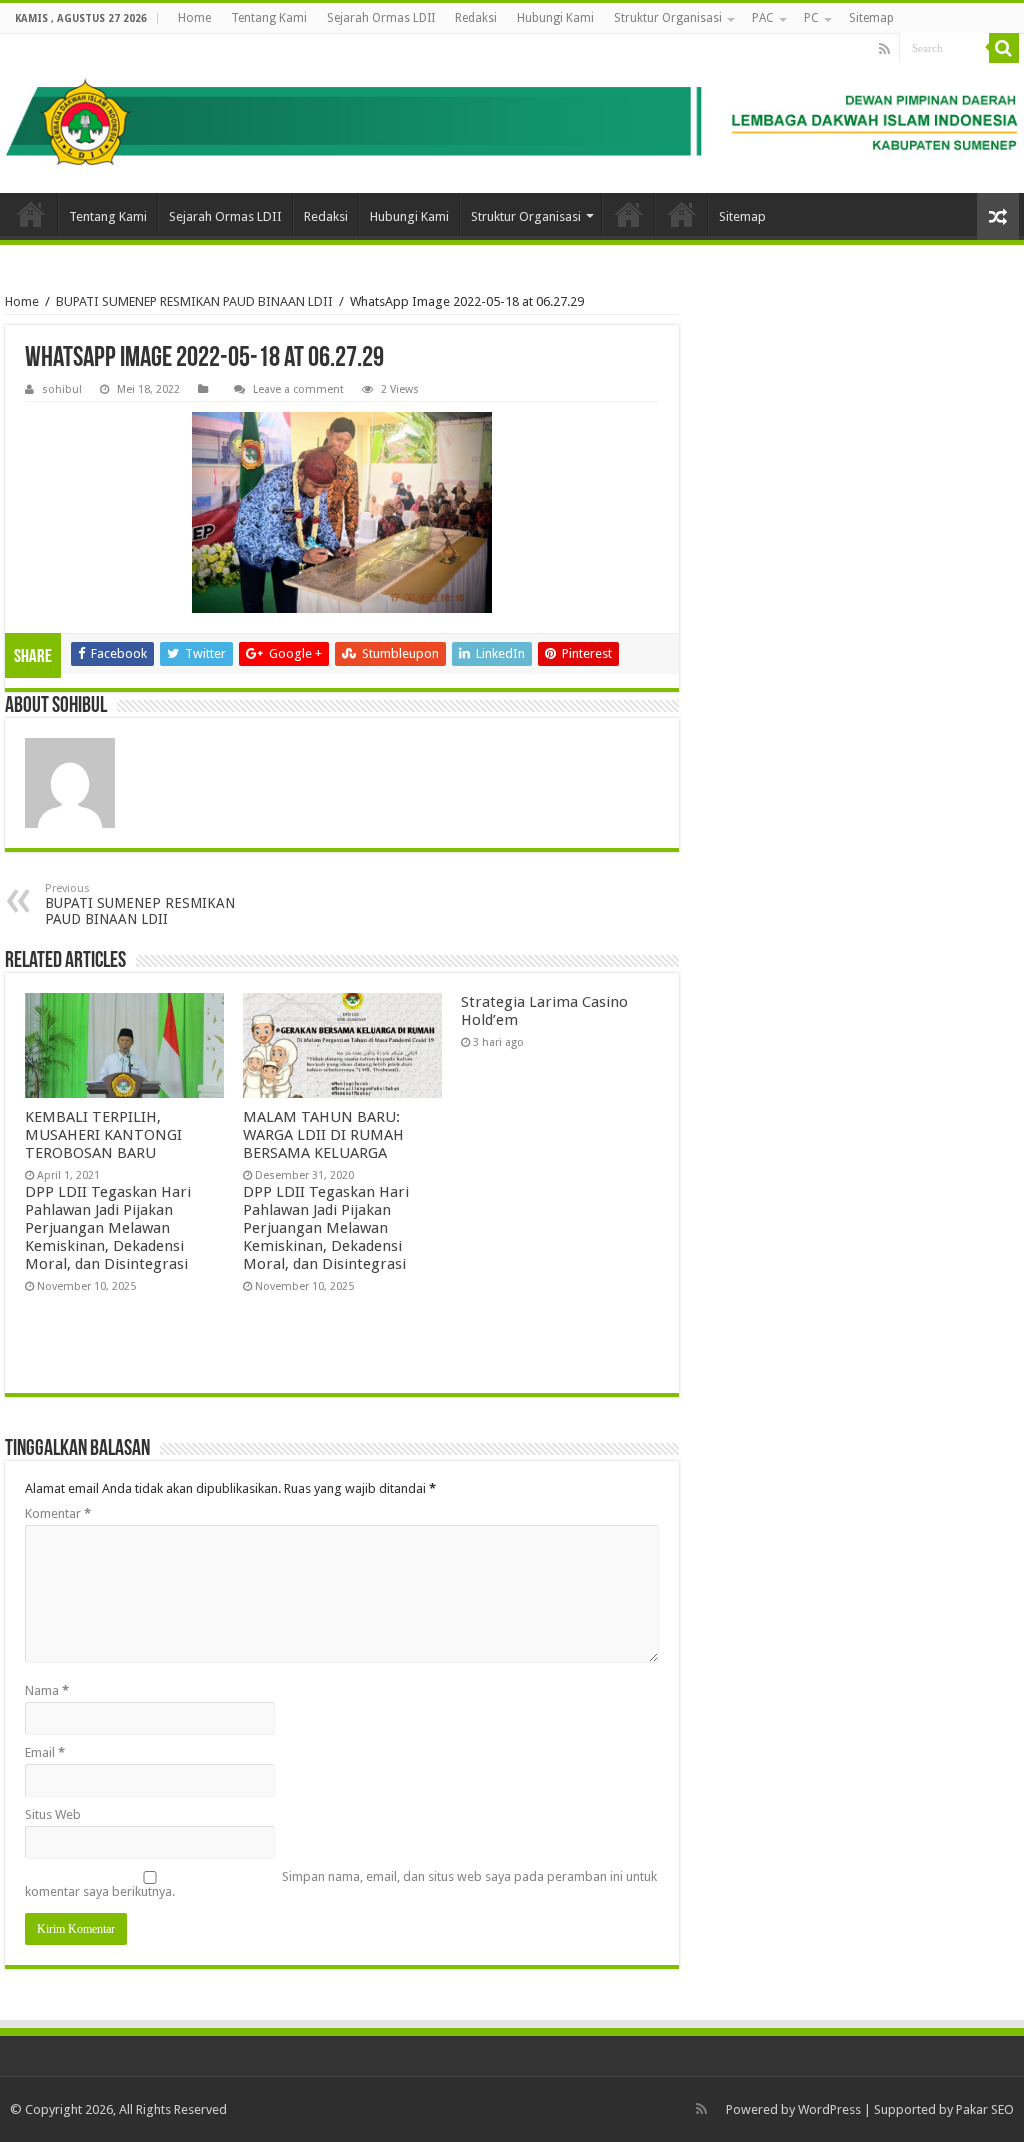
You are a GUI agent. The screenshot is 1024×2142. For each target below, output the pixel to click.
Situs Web (53, 1814)
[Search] (1004, 48)
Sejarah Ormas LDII (381, 18)
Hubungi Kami (555, 18)
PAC (763, 18)
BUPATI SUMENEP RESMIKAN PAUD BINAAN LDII (194, 301)
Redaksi (476, 18)
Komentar (58, 1513)
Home (194, 18)
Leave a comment (298, 389)
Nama (47, 1690)
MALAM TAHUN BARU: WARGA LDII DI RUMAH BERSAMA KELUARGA (323, 1135)
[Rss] (884, 49)
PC (811, 18)
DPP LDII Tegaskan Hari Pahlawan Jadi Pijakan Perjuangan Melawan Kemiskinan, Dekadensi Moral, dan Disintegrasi (108, 1228)
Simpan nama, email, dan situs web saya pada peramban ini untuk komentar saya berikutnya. (341, 1884)
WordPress (829, 2109)
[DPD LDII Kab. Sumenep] (512, 113)
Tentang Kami (269, 18)
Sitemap (871, 18)
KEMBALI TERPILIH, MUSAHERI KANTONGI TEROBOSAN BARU (103, 1135)
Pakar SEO (985, 2109)
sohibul (62, 389)
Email (45, 1752)
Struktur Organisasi (668, 18)
